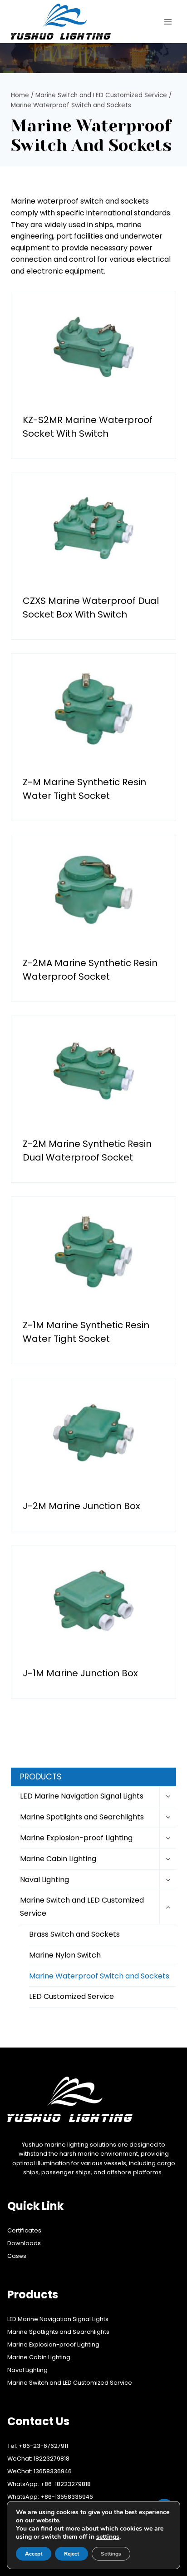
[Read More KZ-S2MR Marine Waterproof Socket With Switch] (93, 347)
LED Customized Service (71, 1996)
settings (108, 2537)
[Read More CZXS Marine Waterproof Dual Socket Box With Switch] (93, 528)
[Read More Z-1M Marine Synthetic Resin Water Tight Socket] (93, 1252)
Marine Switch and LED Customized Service (82, 1907)
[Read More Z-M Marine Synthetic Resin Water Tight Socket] (93, 709)
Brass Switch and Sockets (74, 1934)
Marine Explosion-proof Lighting (76, 1838)
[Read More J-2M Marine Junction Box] (93, 1433)
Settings (111, 2554)
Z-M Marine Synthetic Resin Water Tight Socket (84, 789)
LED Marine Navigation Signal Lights (82, 1796)
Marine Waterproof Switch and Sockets (99, 1976)
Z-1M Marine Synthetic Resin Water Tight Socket (86, 1332)
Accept (34, 2554)
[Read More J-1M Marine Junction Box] (93, 1600)
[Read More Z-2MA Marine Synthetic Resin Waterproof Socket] (93, 890)
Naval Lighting (44, 1880)
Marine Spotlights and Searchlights (82, 1817)
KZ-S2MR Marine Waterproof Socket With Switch (88, 427)
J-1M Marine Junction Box (80, 1673)
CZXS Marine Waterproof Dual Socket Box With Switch (91, 608)
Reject (71, 2554)
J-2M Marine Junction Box (81, 1506)
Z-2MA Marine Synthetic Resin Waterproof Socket (90, 970)
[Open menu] (168, 22)
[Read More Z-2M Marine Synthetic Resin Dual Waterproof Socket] (93, 1071)
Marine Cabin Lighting (58, 1859)
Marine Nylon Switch (65, 1955)
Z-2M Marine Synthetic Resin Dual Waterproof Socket (87, 1151)
